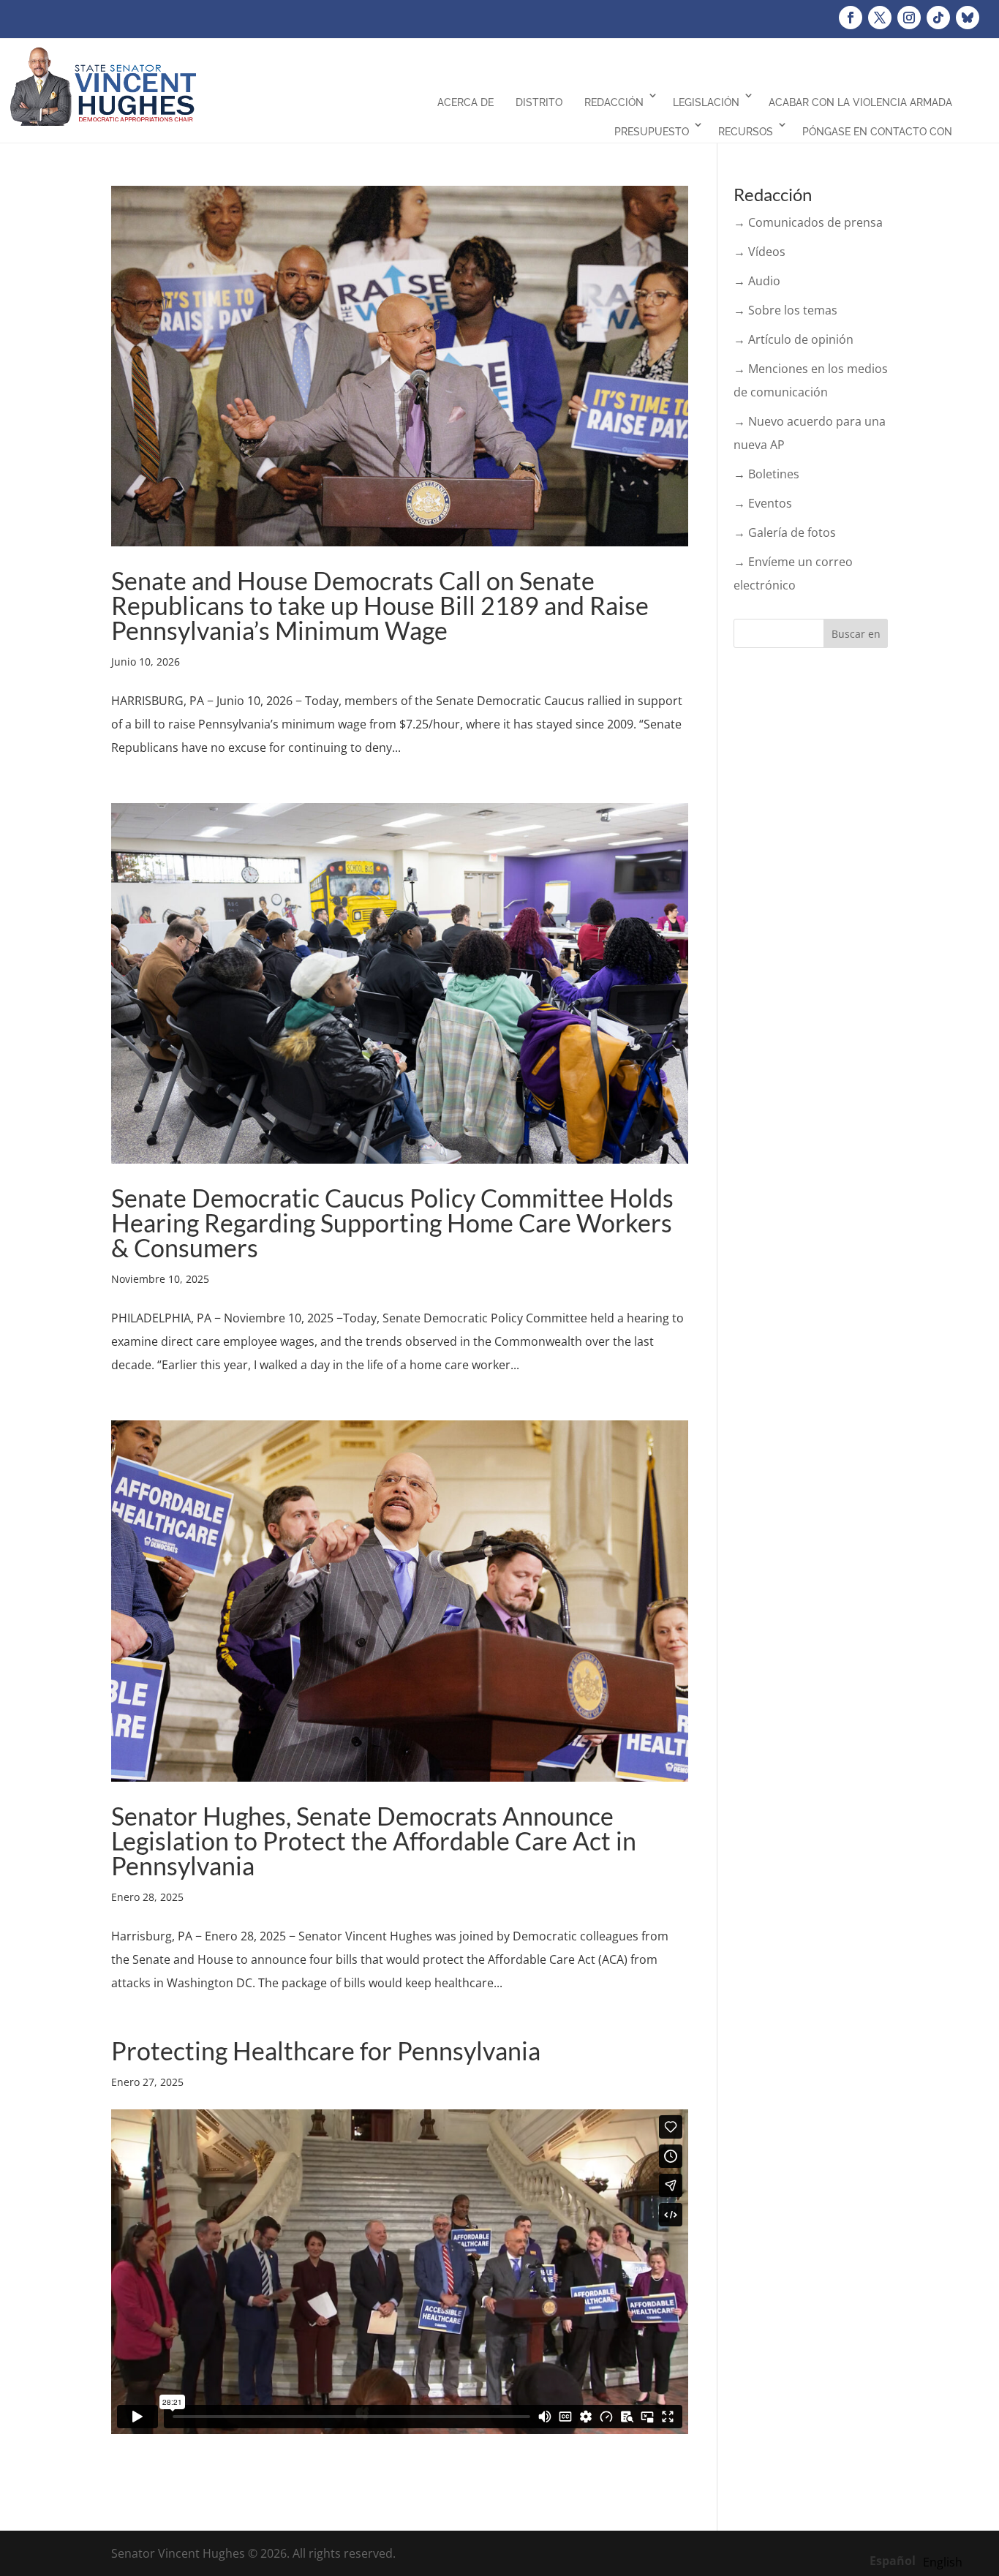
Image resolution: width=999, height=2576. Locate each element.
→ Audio (757, 281)
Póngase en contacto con (877, 132)
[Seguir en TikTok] (938, 18)
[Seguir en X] (880, 18)
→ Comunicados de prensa (808, 222)
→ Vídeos (759, 252)
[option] (943, 2562)
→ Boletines (766, 474)
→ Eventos (763, 503)
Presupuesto (652, 132)
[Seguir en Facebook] (851, 18)
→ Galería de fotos (785, 532)
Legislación (706, 102)
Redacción (614, 102)
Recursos (746, 132)
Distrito (539, 102)
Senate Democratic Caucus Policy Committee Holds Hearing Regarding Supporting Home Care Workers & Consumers (392, 1223)
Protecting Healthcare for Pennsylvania (326, 2050)
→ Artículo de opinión (793, 339)
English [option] (943, 2562)
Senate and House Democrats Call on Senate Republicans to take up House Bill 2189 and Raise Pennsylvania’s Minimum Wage (380, 605)
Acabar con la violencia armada (860, 102)
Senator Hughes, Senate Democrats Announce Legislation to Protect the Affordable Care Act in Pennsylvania (374, 1841)
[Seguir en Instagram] (909, 18)
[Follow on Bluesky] (968, 18)
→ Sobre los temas (785, 310)
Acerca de (465, 102)
